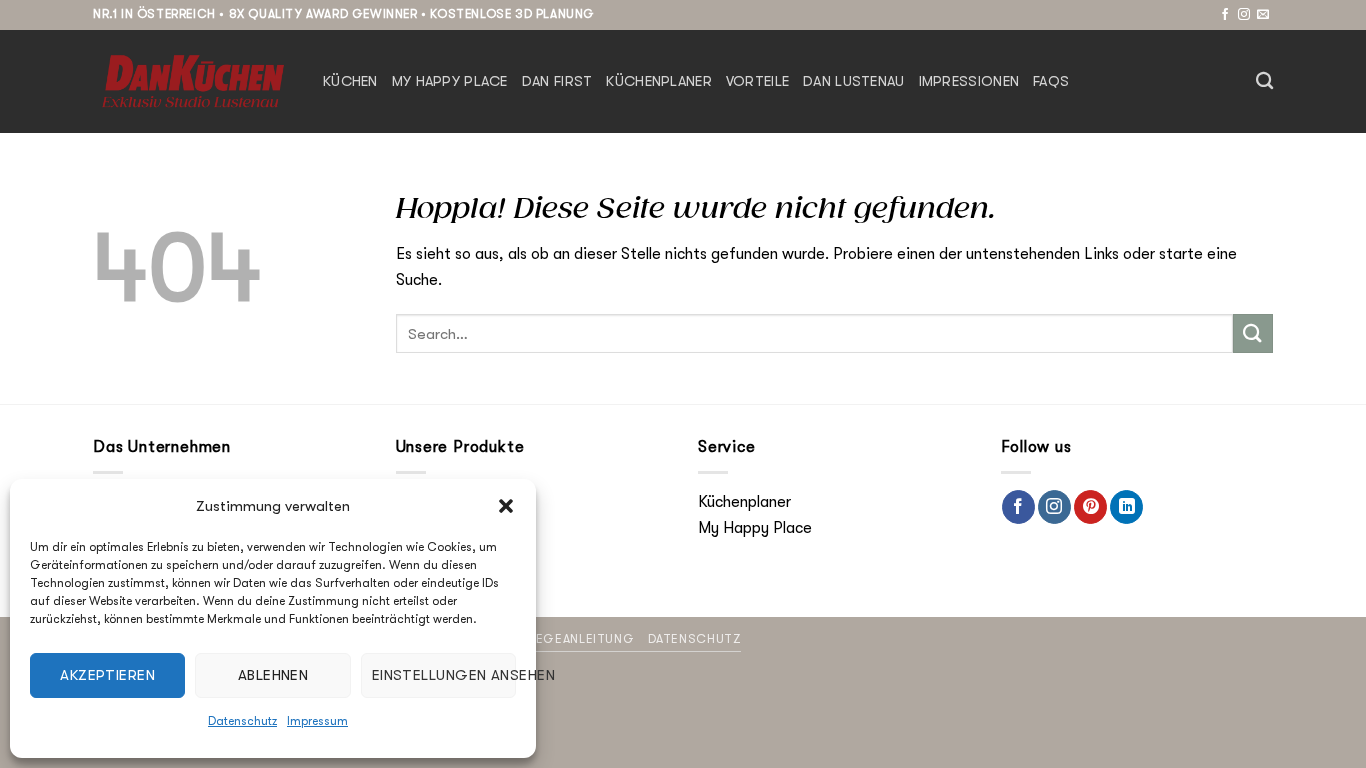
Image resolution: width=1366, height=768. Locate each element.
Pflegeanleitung (574, 639)
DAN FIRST (557, 81)
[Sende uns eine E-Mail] (1263, 15)
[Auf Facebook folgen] (1225, 15)
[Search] (1264, 81)
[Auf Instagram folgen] (1244, 15)
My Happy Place (450, 81)
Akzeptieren (107, 675)
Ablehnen (273, 675)
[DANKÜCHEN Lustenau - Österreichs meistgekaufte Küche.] (193, 81)
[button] (506, 506)
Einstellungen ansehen (444, 675)
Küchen (350, 81)
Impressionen (969, 81)
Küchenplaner (658, 81)
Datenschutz (242, 721)
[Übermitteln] (1253, 333)
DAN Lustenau (853, 81)
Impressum (317, 721)
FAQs (1051, 81)
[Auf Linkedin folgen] (1126, 507)
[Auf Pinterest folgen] (1090, 507)
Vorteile (757, 81)
